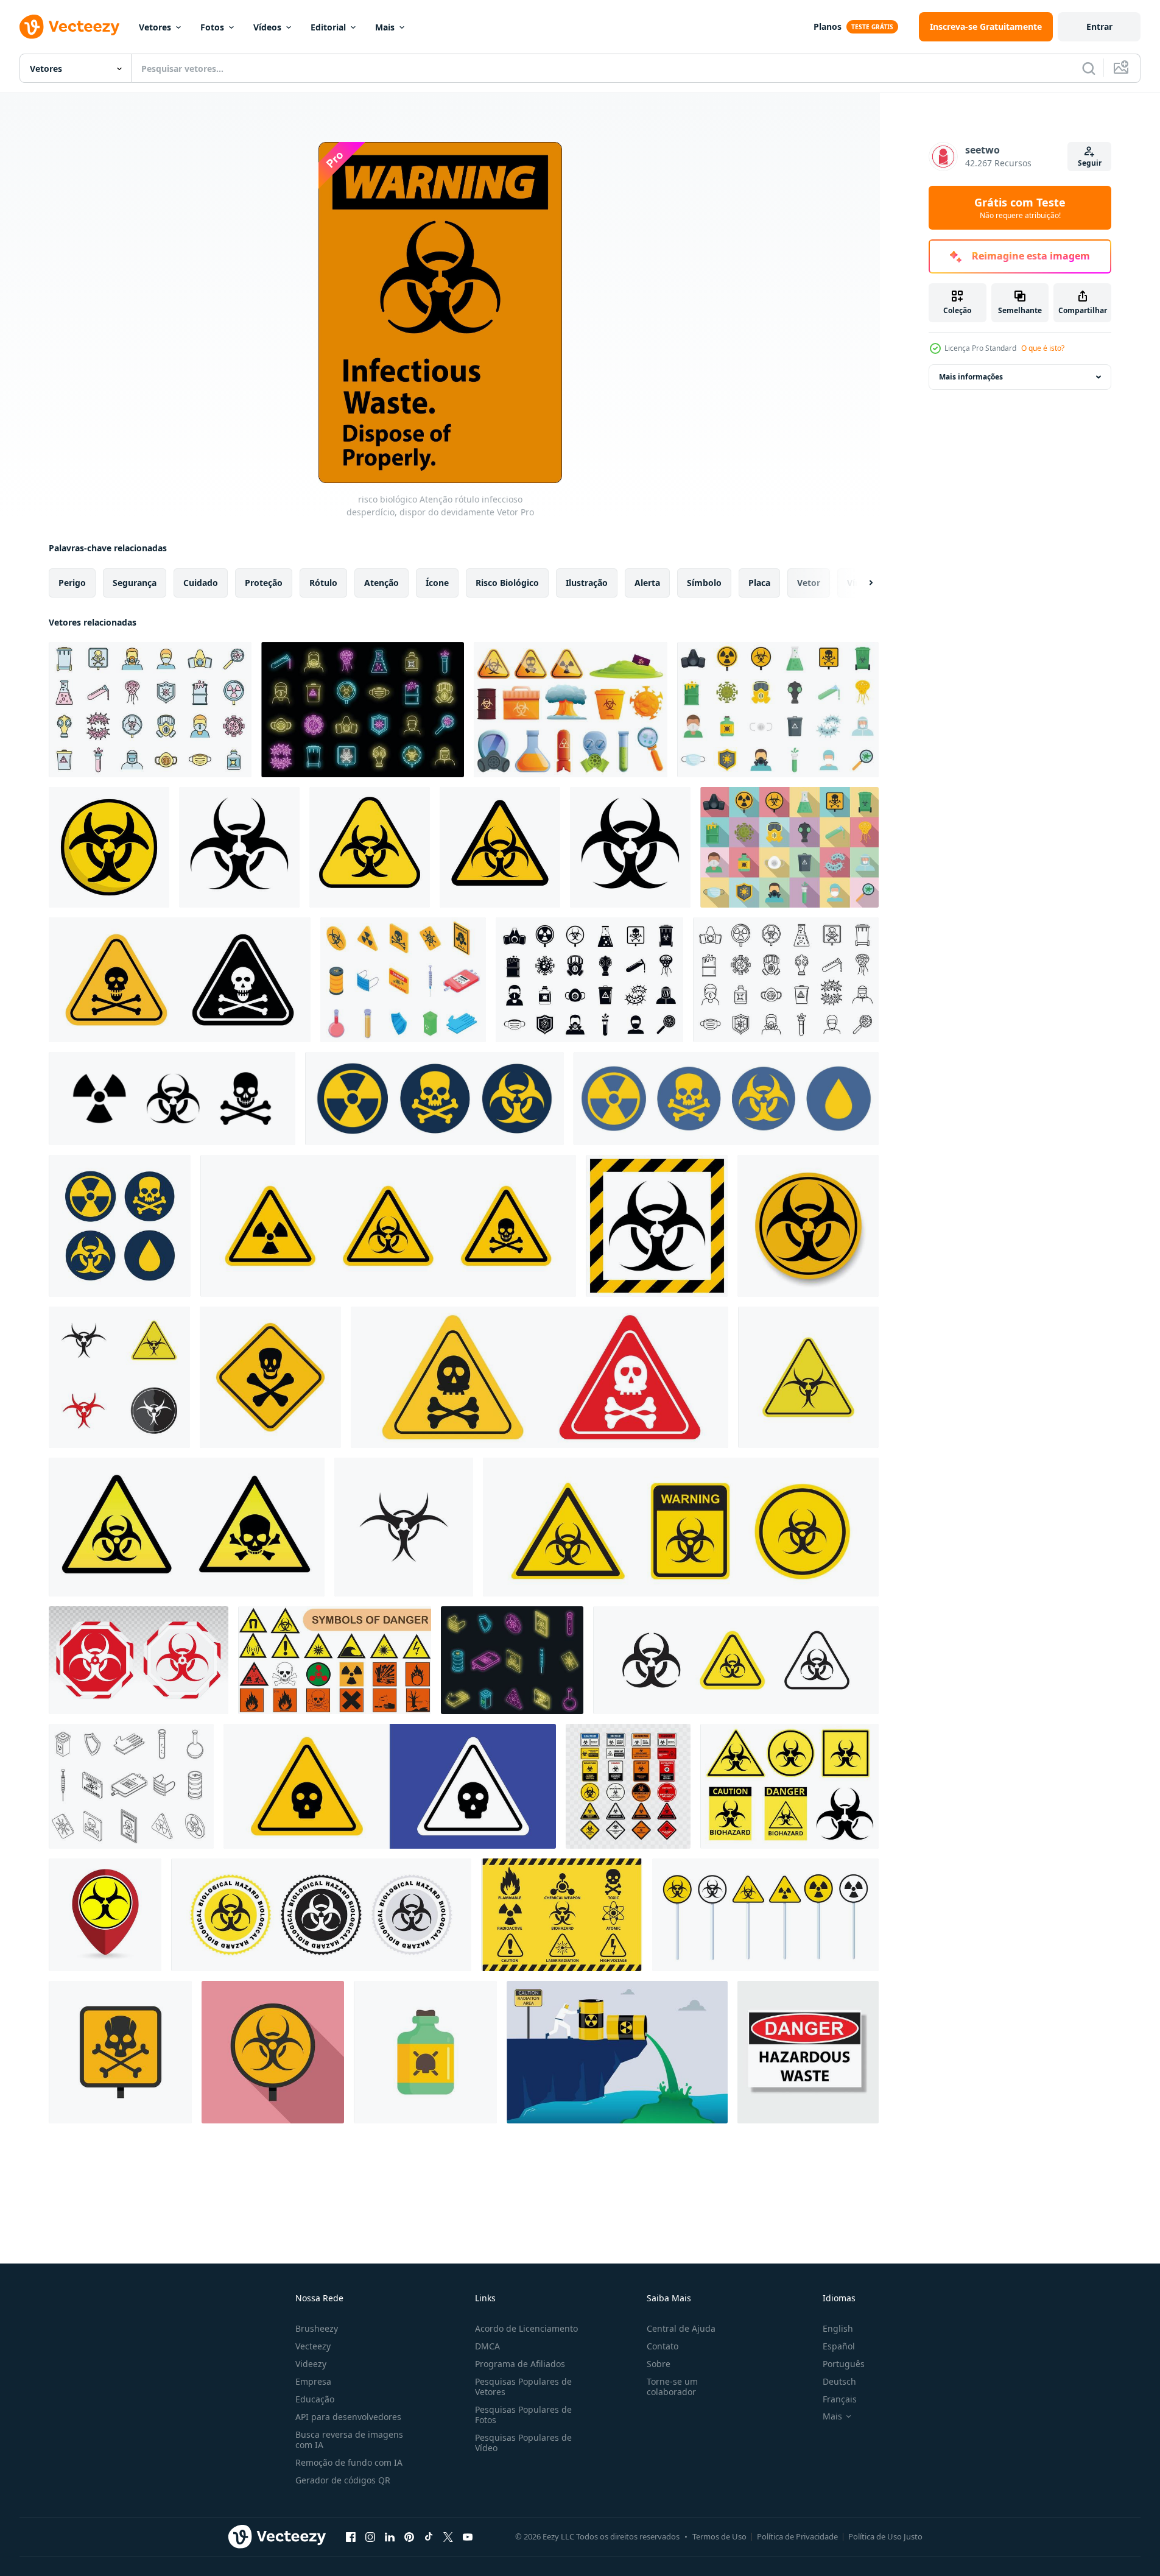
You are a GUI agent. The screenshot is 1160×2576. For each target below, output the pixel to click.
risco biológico (507, 583)
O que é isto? (1043, 348)
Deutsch (839, 2381)
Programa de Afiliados (520, 2364)
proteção (264, 583)
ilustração (587, 583)
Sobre (659, 2364)
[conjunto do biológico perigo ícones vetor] (119, 1377)
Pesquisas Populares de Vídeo (523, 2443)
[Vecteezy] (69, 27)
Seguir (1090, 163)
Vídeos (267, 27)
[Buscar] (1089, 68)
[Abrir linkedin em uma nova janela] (390, 2536)
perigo (72, 583)
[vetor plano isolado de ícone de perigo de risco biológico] (120, 2052)
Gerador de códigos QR (343, 2480)
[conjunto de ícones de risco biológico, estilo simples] (789, 847)
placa (759, 583)
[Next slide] (860, 583)
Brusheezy (317, 2328)
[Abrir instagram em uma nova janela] (370, 2536)
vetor (809, 583)
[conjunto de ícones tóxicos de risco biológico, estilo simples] (589, 980)
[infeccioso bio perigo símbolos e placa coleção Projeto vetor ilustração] (628, 1786)
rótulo (323, 583)
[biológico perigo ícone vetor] (404, 1527)
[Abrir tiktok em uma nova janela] (429, 2536)
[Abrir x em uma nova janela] (448, 2536)
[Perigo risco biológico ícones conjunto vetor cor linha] (150, 710)
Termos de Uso (719, 2536)
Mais (385, 27)
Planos (828, 26)
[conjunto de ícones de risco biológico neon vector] (512, 1660)
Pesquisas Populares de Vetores (523, 2387)
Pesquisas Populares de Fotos (523, 2415)
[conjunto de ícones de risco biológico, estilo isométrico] (403, 980)
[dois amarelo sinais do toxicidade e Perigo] (187, 1527)
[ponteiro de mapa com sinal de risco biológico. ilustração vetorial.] (105, 1915)
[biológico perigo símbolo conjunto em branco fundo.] (681, 1527)
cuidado (201, 583)
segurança (135, 583)
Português (844, 2364)
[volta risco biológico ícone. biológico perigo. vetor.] (109, 847)
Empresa (313, 2381)
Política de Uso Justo (885, 2536)
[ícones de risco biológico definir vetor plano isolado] (778, 710)
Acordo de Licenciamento (526, 2328)
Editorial (328, 27)
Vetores (155, 27)
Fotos (212, 27)
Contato (663, 2346)
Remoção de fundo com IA (349, 2462)
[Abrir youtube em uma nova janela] (468, 2536)
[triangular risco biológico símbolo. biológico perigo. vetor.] (370, 847)
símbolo (704, 583)
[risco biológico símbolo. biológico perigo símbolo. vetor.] (500, 847)
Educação (315, 2399)
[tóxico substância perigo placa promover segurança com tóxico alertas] (390, 1786)
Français (840, 2399)
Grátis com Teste (1020, 208)
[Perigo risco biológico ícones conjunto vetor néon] (363, 710)
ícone (437, 583)
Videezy (311, 2364)
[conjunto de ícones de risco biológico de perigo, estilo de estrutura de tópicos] (786, 980)
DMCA (487, 2346)
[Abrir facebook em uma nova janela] (351, 2536)
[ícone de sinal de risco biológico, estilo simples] (273, 2052)
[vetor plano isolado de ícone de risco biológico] (425, 2052)
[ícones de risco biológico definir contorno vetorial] (131, 1786)
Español (839, 2346)
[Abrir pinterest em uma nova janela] (409, 2536)
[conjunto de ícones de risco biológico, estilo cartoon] (571, 710)
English (838, 2328)
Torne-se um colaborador (672, 2387)
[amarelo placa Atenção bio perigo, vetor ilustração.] (657, 1226)
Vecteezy (313, 2346)
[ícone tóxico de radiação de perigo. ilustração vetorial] (765, 1915)
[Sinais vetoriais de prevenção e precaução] (562, 1915)
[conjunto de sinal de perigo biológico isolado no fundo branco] (789, 1786)
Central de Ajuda (681, 2328)
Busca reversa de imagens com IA (349, 2440)
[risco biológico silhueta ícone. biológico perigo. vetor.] (630, 847)
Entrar (1099, 26)
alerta (647, 583)
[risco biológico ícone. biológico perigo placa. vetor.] (239, 847)
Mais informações (971, 377)
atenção (381, 583)
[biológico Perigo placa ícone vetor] (808, 1377)
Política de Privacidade (797, 2536)
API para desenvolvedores (348, 2417)
